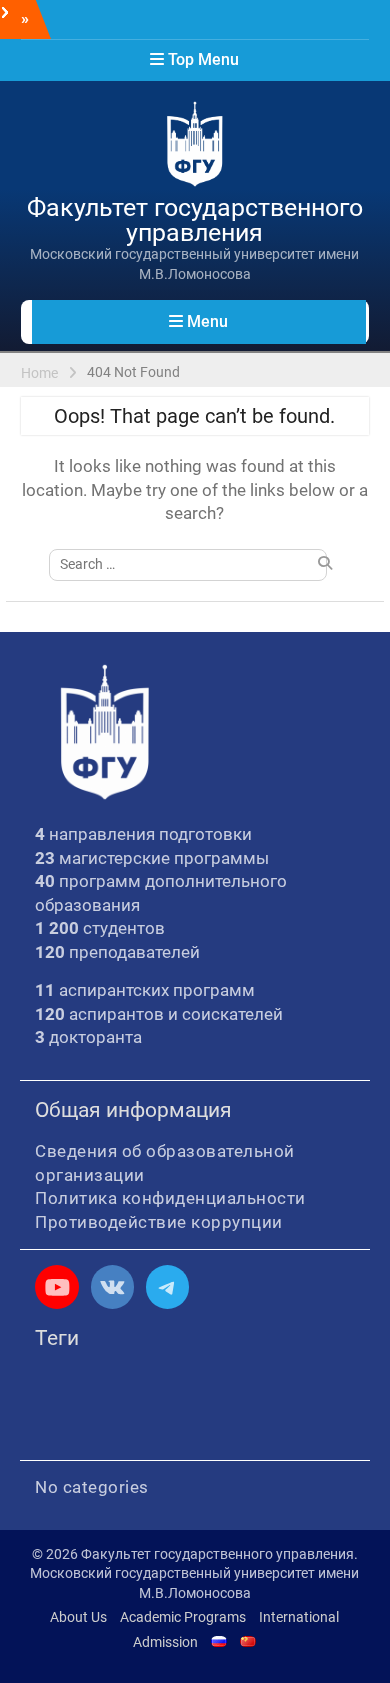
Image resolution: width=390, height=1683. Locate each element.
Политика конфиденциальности (170, 1198)
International (299, 1617)
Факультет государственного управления (195, 220)
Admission (165, 1642)
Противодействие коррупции (159, 1222)
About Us (78, 1617)
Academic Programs (183, 1617)
